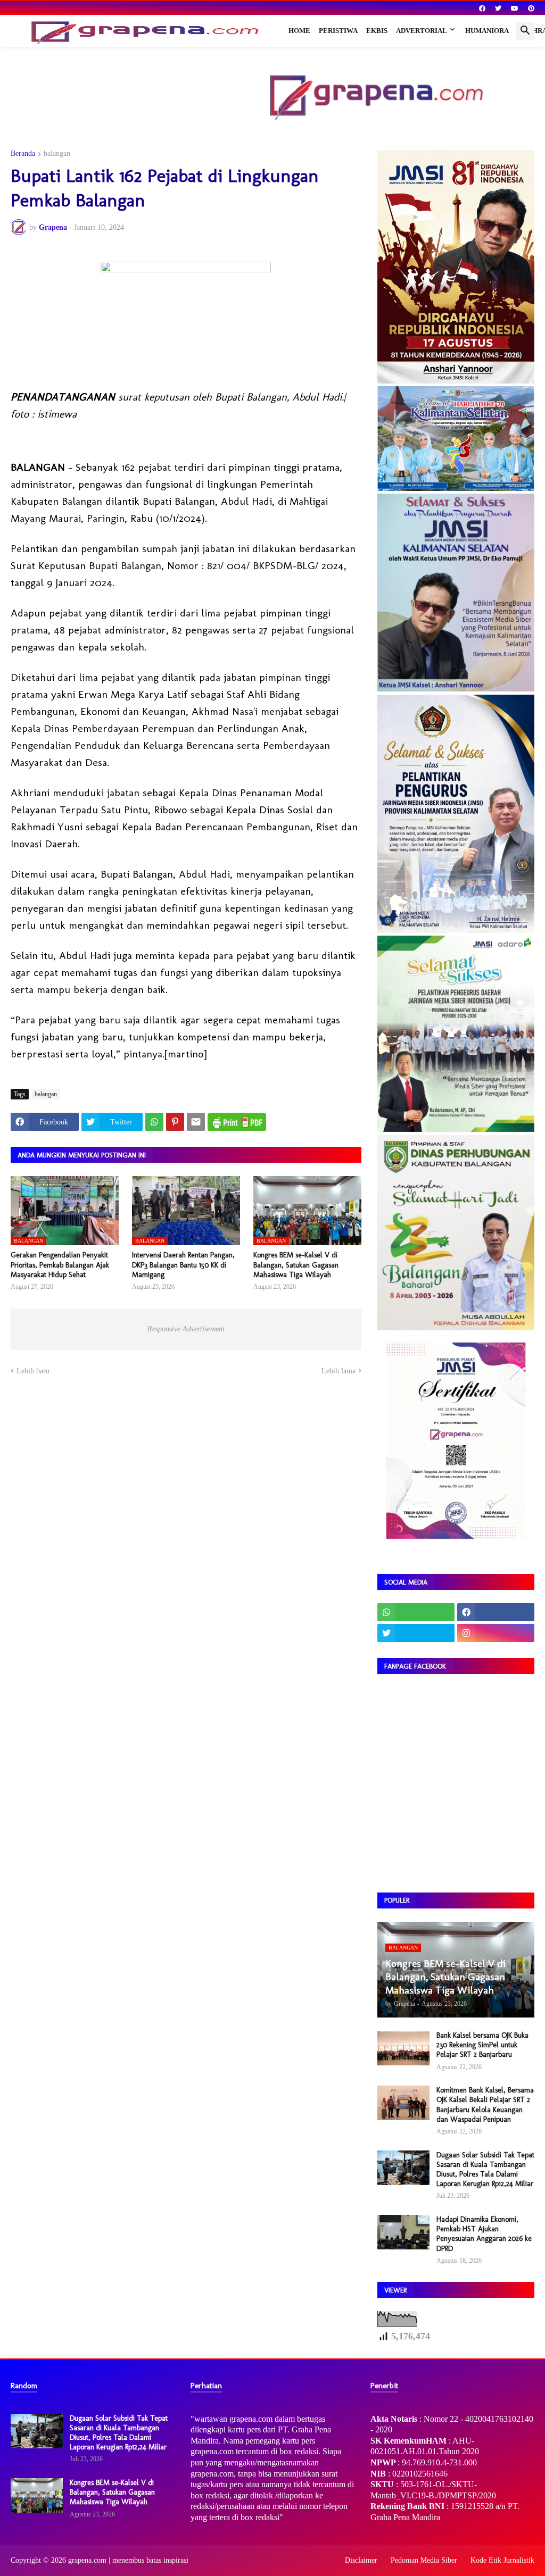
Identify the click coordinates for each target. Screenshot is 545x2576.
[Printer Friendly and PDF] (237, 1122)
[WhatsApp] (154, 1122)
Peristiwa (338, 31)
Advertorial (422, 31)
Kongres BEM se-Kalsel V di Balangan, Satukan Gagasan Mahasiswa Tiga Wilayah (296, 1265)
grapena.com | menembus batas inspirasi (128, 2560)
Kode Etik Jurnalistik (502, 2560)
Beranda (23, 154)
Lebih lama (338, 1371)
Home (299, 31)
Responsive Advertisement (186, 1329)
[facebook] (482, 9)
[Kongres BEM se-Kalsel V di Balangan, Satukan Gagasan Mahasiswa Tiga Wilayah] (37, 2495)
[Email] (196, 1122)
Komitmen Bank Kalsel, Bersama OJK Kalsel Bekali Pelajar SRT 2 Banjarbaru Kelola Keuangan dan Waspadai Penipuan (485, 2105)
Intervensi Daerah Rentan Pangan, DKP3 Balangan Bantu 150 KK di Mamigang (183, 1265)
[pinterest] (531, 9)
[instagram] (496, 1633)
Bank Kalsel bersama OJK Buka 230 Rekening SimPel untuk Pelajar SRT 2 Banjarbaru (482, 2045)
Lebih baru (33, 1371)
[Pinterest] (175, 1122)
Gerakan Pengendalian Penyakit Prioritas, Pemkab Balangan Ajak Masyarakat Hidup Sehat (60, 1265)
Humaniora (487, 31)
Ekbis (377, 31)
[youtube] (515, 9)
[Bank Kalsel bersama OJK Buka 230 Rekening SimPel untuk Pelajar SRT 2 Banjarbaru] (403, 2048)
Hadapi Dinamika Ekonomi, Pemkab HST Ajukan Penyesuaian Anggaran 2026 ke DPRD (484, 2234)
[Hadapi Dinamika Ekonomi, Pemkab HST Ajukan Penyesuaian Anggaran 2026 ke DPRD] (403, 2232)
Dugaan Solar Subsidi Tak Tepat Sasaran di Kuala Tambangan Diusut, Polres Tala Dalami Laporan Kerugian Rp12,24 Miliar (485, 2170)
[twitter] (498, 9)
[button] (525, 31)
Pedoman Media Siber (424, 2560)
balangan (57, 154)
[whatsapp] (416, 1612)
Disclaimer (361, 2560)
